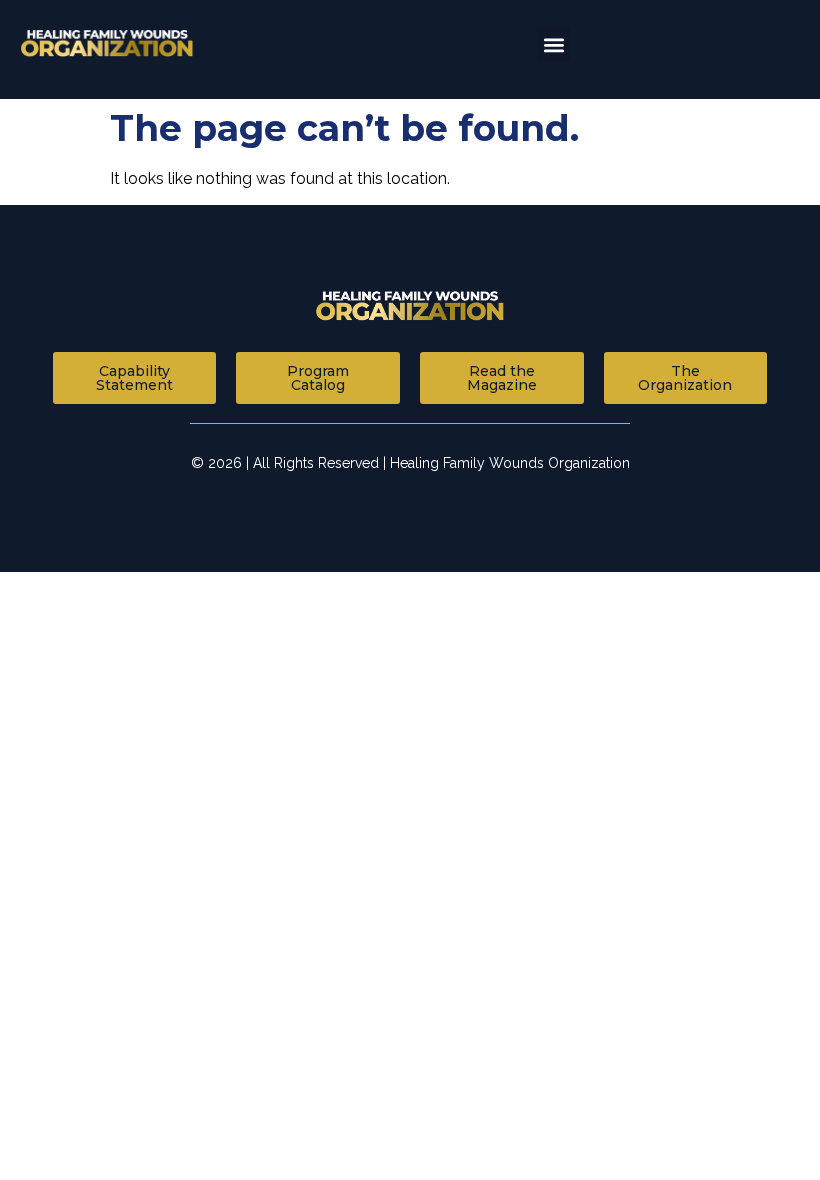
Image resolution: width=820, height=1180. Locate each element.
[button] (553, 44)
